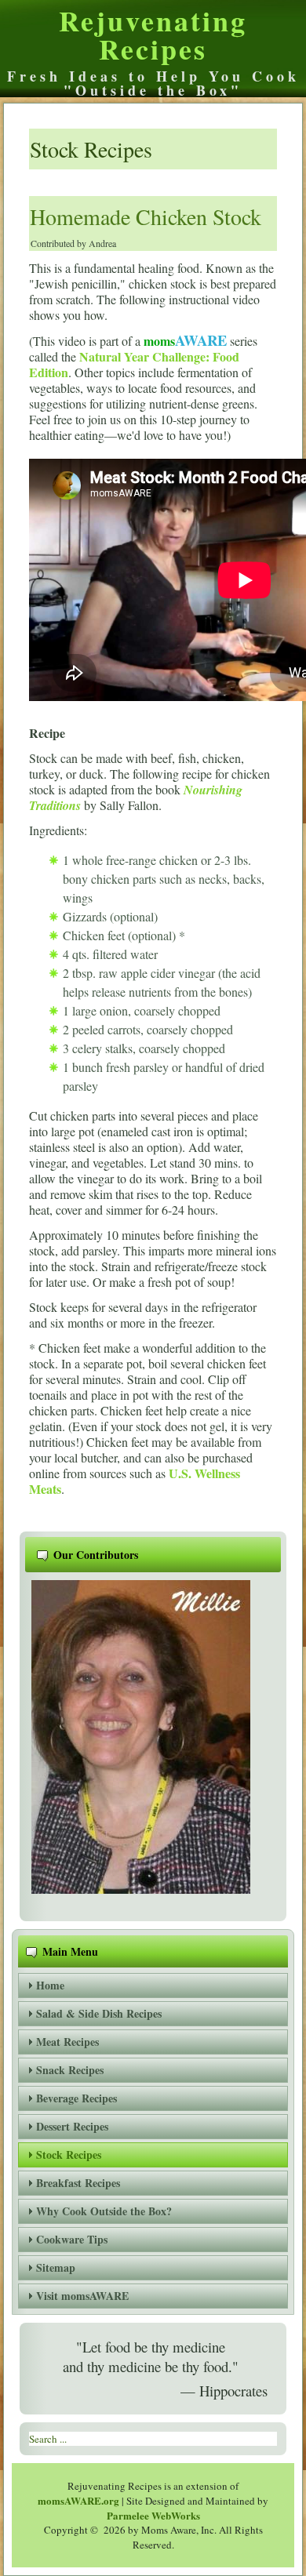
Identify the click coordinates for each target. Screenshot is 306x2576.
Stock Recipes (69, 2155)
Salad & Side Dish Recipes (99, 2013)
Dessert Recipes (72, 2126)
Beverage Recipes (76, 2098)
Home (50, 1985)
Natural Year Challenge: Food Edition (134, 364)
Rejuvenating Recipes (153, 35)
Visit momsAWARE (82, 2296)
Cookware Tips (72, 2239)
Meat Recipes (67, 2042)
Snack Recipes (70, 2070)
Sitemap (56, 2267)
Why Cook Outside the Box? (104, 2211)
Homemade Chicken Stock (146, 216)
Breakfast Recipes (78, 2183)
